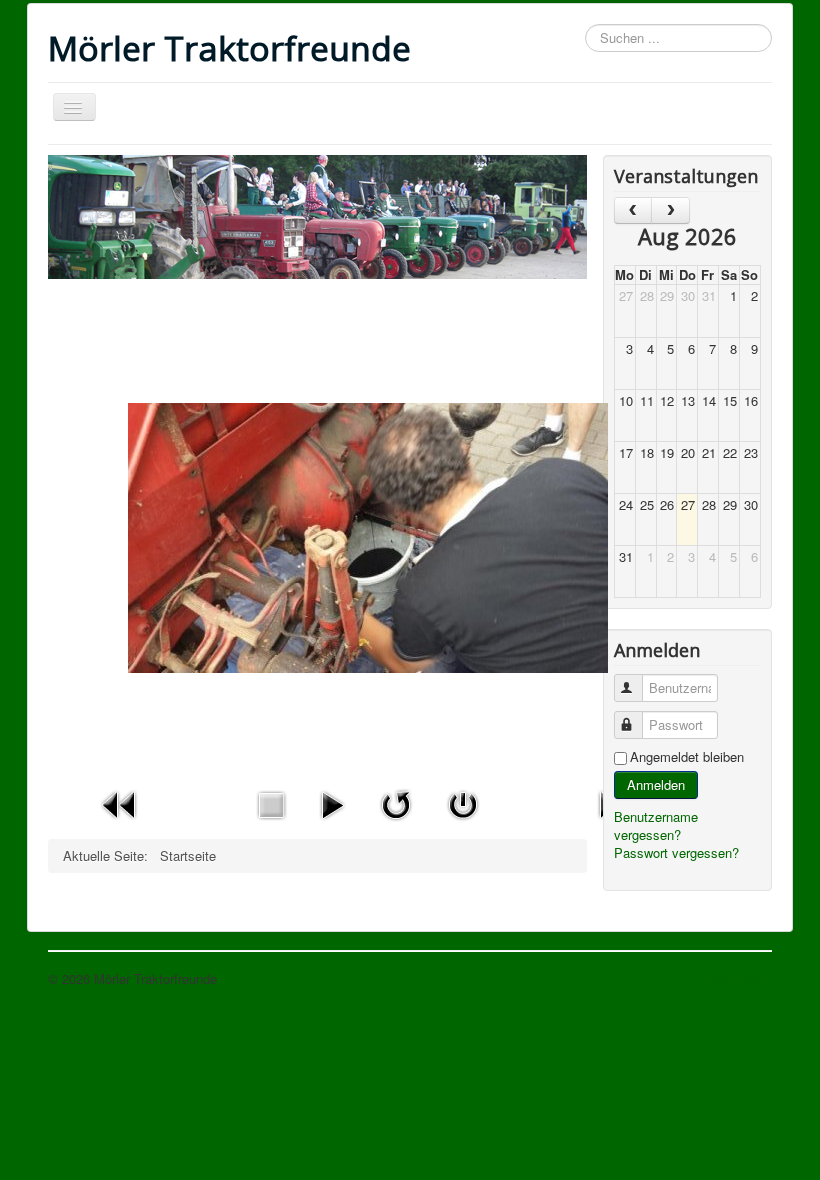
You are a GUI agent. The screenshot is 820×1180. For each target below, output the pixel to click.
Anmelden (656, 784)
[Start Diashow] (332, 802)
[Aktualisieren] (396, 802)
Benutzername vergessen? (656, 825)
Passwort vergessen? (676, 852)
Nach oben (741, 978)
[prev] (633, 210)
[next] (670, 210)
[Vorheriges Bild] (120, 802)
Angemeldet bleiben (687, 757)
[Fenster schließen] (463, 802)
